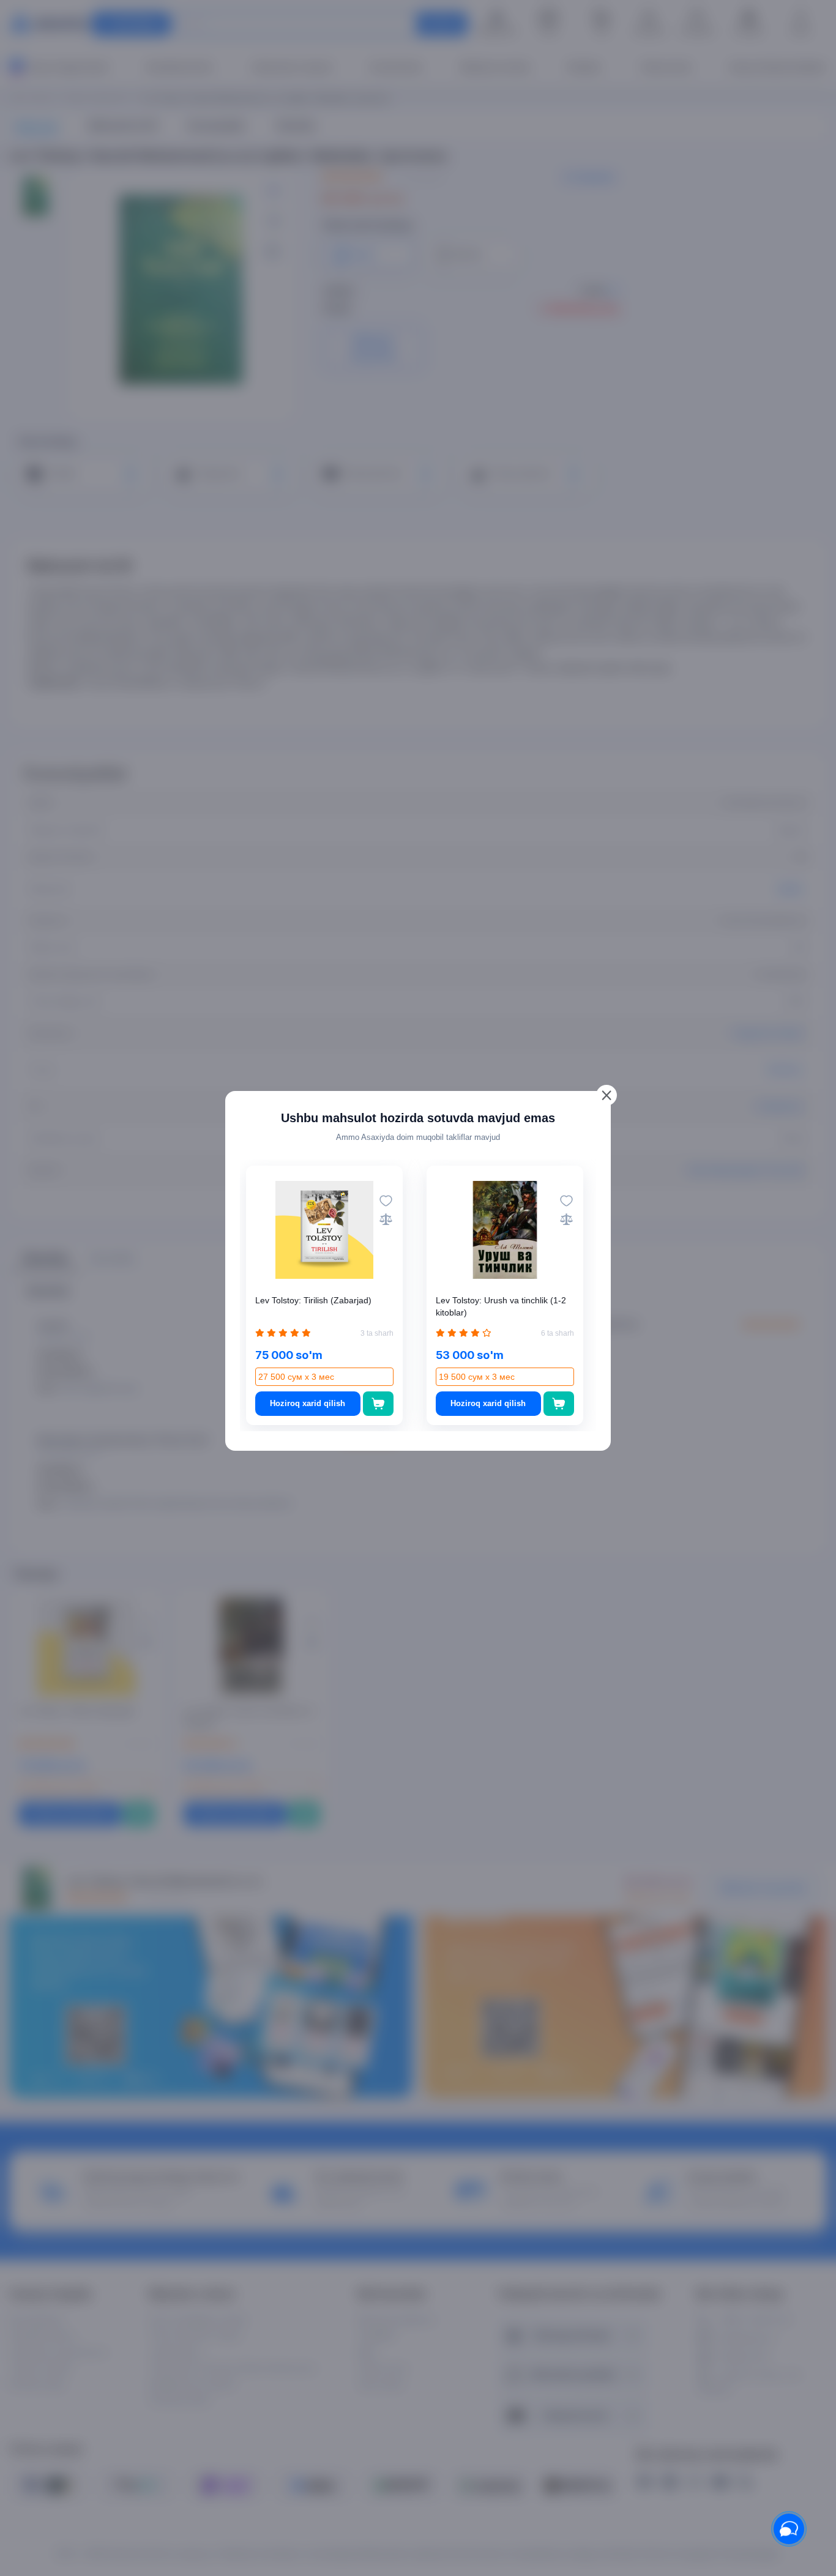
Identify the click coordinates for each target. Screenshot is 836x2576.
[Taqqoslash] (386, 1219)
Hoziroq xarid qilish (308, 1403)
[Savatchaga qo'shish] (379, 1404)
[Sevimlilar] (386, 1201)
